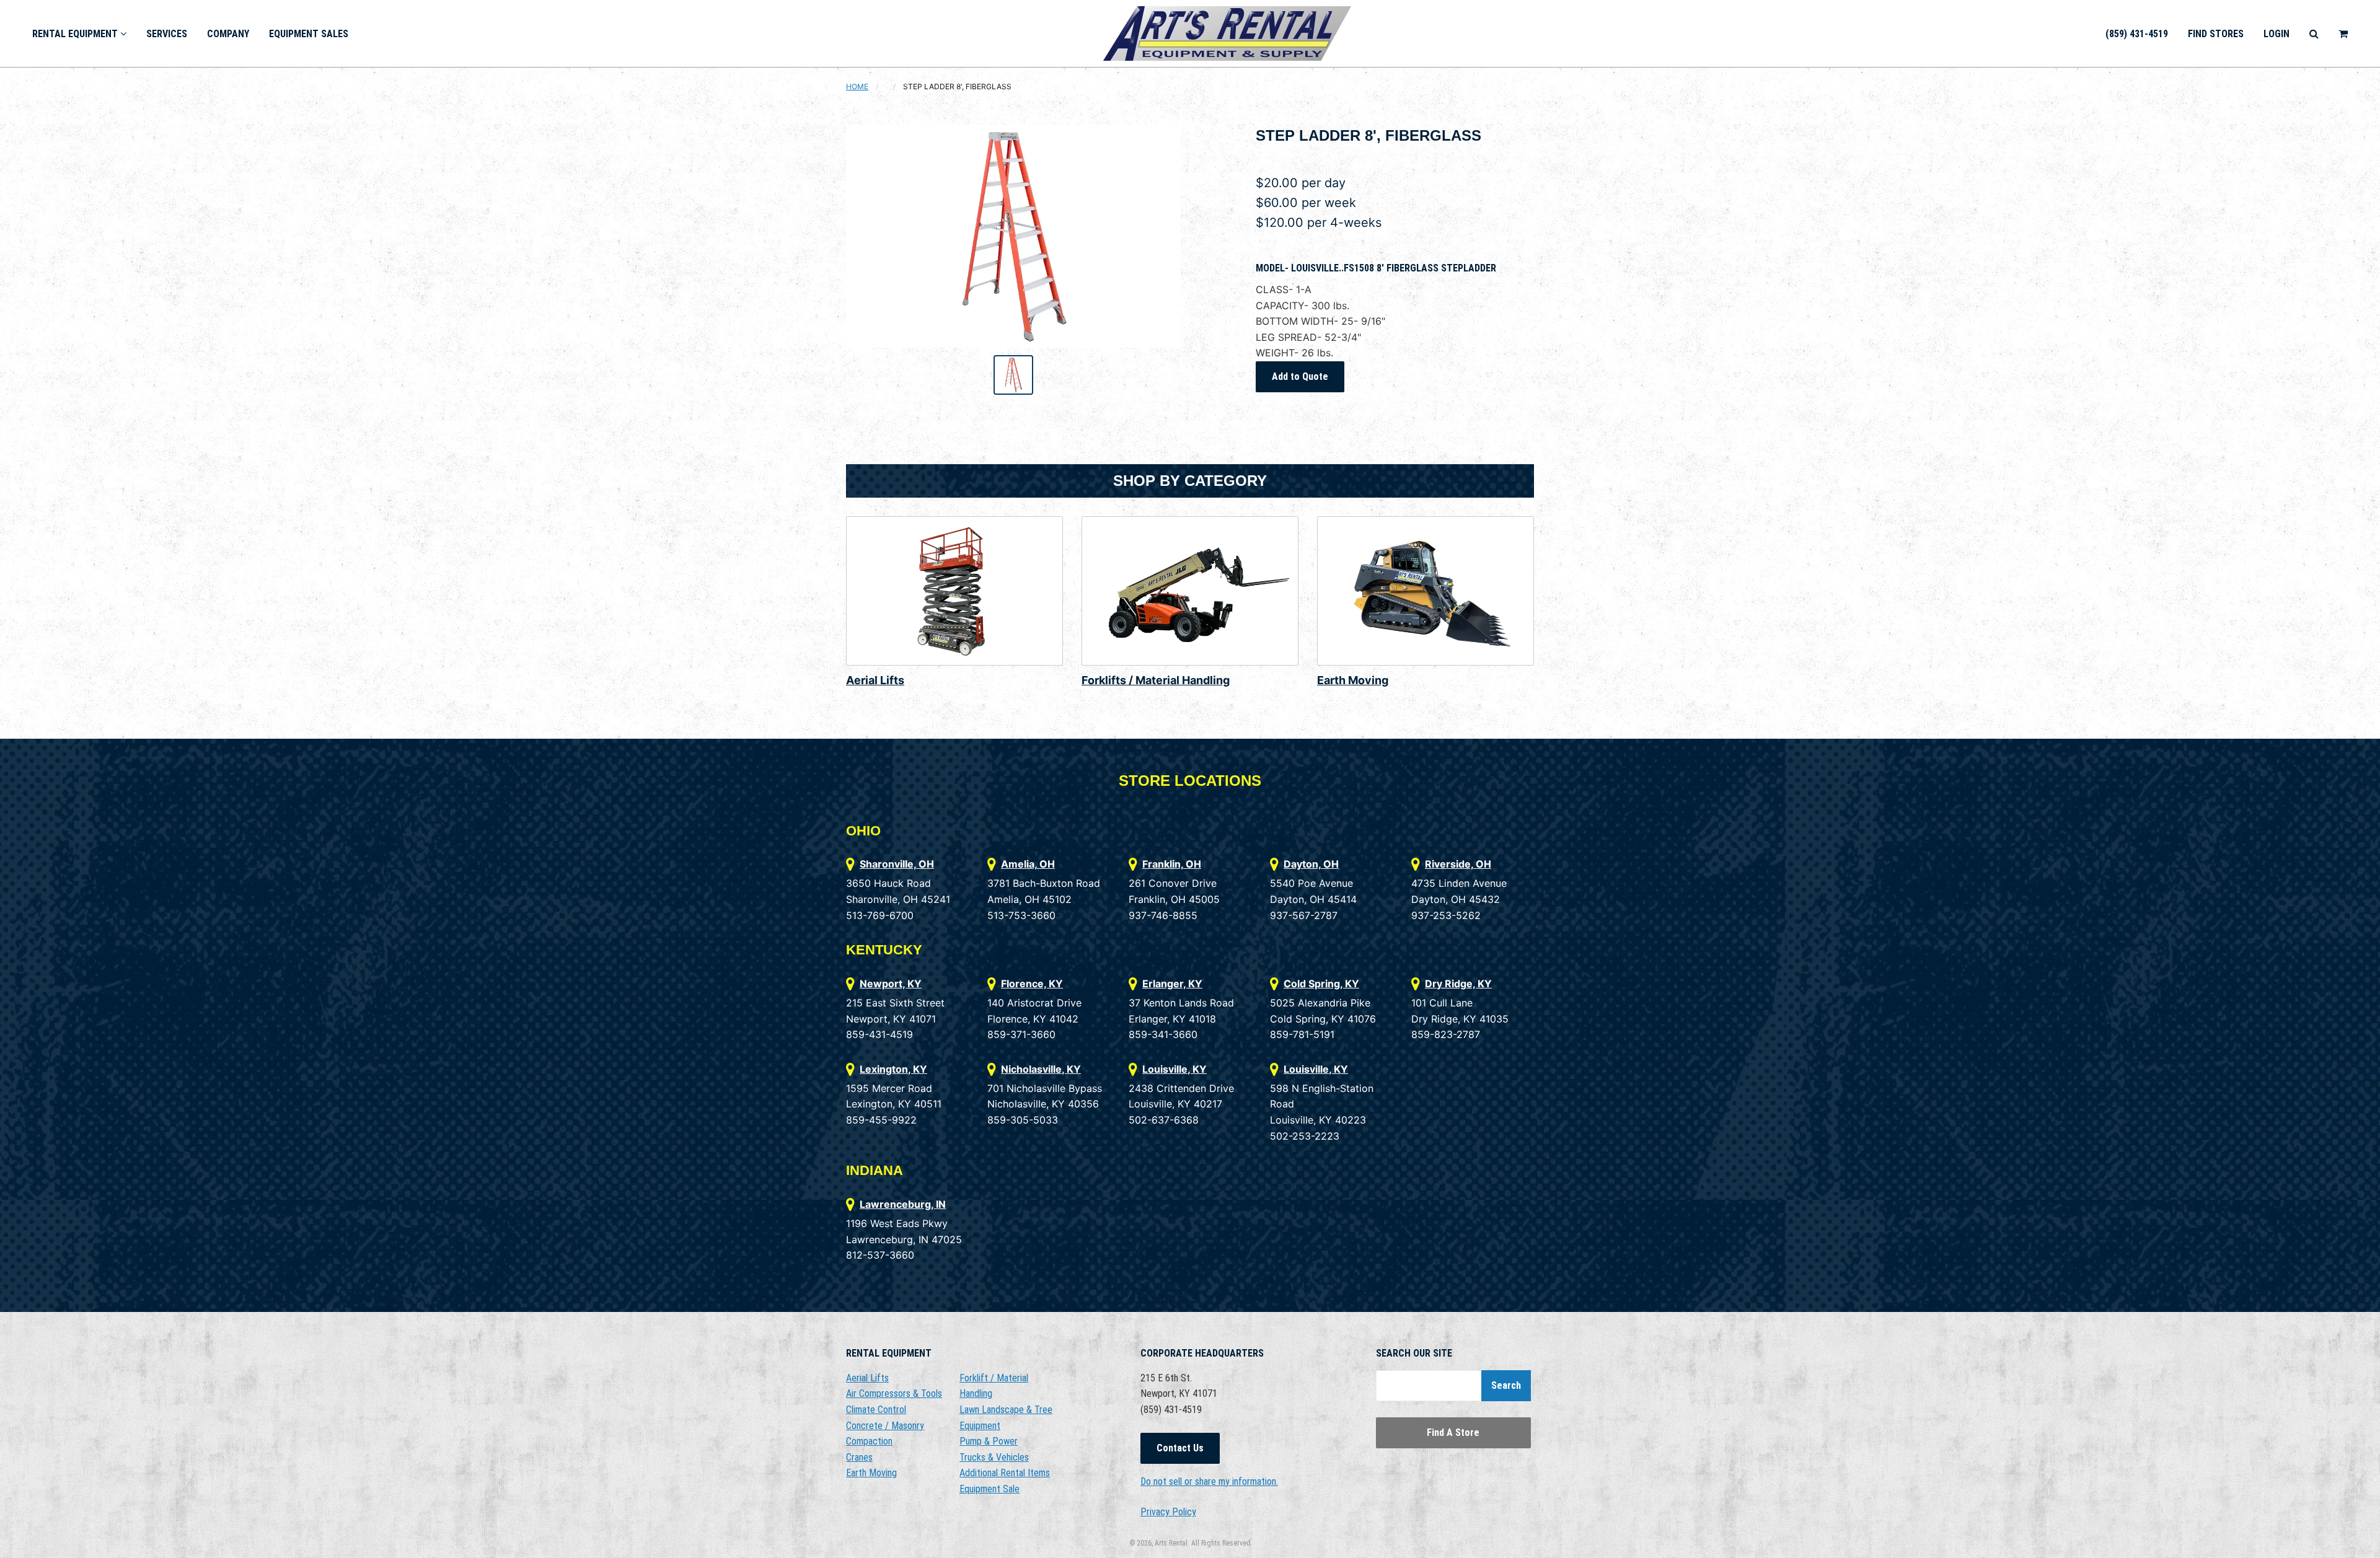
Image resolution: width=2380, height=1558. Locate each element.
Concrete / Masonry (885, 1426)
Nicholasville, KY (1041, 1069)
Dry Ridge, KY (1458, 984)
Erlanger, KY (1172, 984)
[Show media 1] (1013, 375)
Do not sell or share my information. (1209, 1481)
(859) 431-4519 (2137, 34)
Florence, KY (1032, 984)
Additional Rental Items (1005, 1473)
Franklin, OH (1172, 864)
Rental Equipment (76, 34)
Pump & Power (989, 1441)
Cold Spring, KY (1321, 984)
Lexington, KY (893, 1069)
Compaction (869, 1441)
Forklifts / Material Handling (1156, 680)
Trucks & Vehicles (994, 1457)
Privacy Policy (1168, 1512)
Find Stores (2216, 34)
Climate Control (876, 1410)
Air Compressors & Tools (894, 1393)
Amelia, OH (1028, 864)
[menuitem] (79, 33)
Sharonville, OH (897, 864)
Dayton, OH (1311, 864)
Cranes (859, 1457)
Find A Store (1453, 1433)
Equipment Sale (989, 1489)
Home (857, 86)
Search (1506, 1385)
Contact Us (1180, 1448)
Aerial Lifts (875, 680)
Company (228, 34)
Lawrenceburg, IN (903, 1204)
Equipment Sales (309, 34)
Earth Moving (1353, 680)
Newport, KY (891, 984)
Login (2276, 34)
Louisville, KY (1175, 1069)
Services (167, 34)
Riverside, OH (1458, 864)
